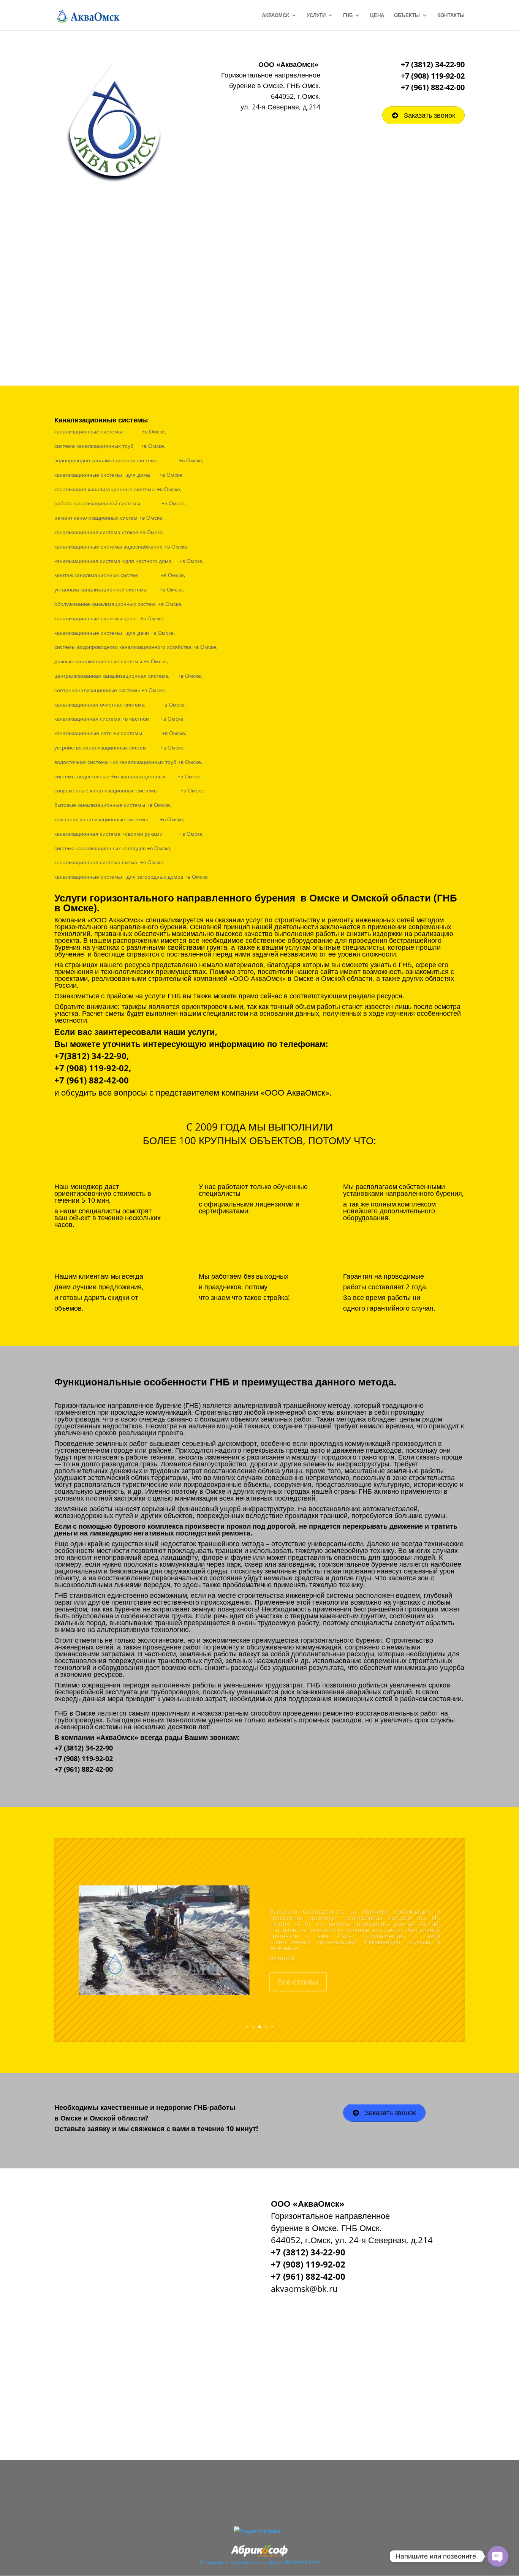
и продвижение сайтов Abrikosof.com (273, 2562)
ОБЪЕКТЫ (407, 16)
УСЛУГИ (316, 16)
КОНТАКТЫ (451, 16)
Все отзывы (298, 1972)
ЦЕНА (377, 16)
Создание (212, 2562)
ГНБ (348, 16)
